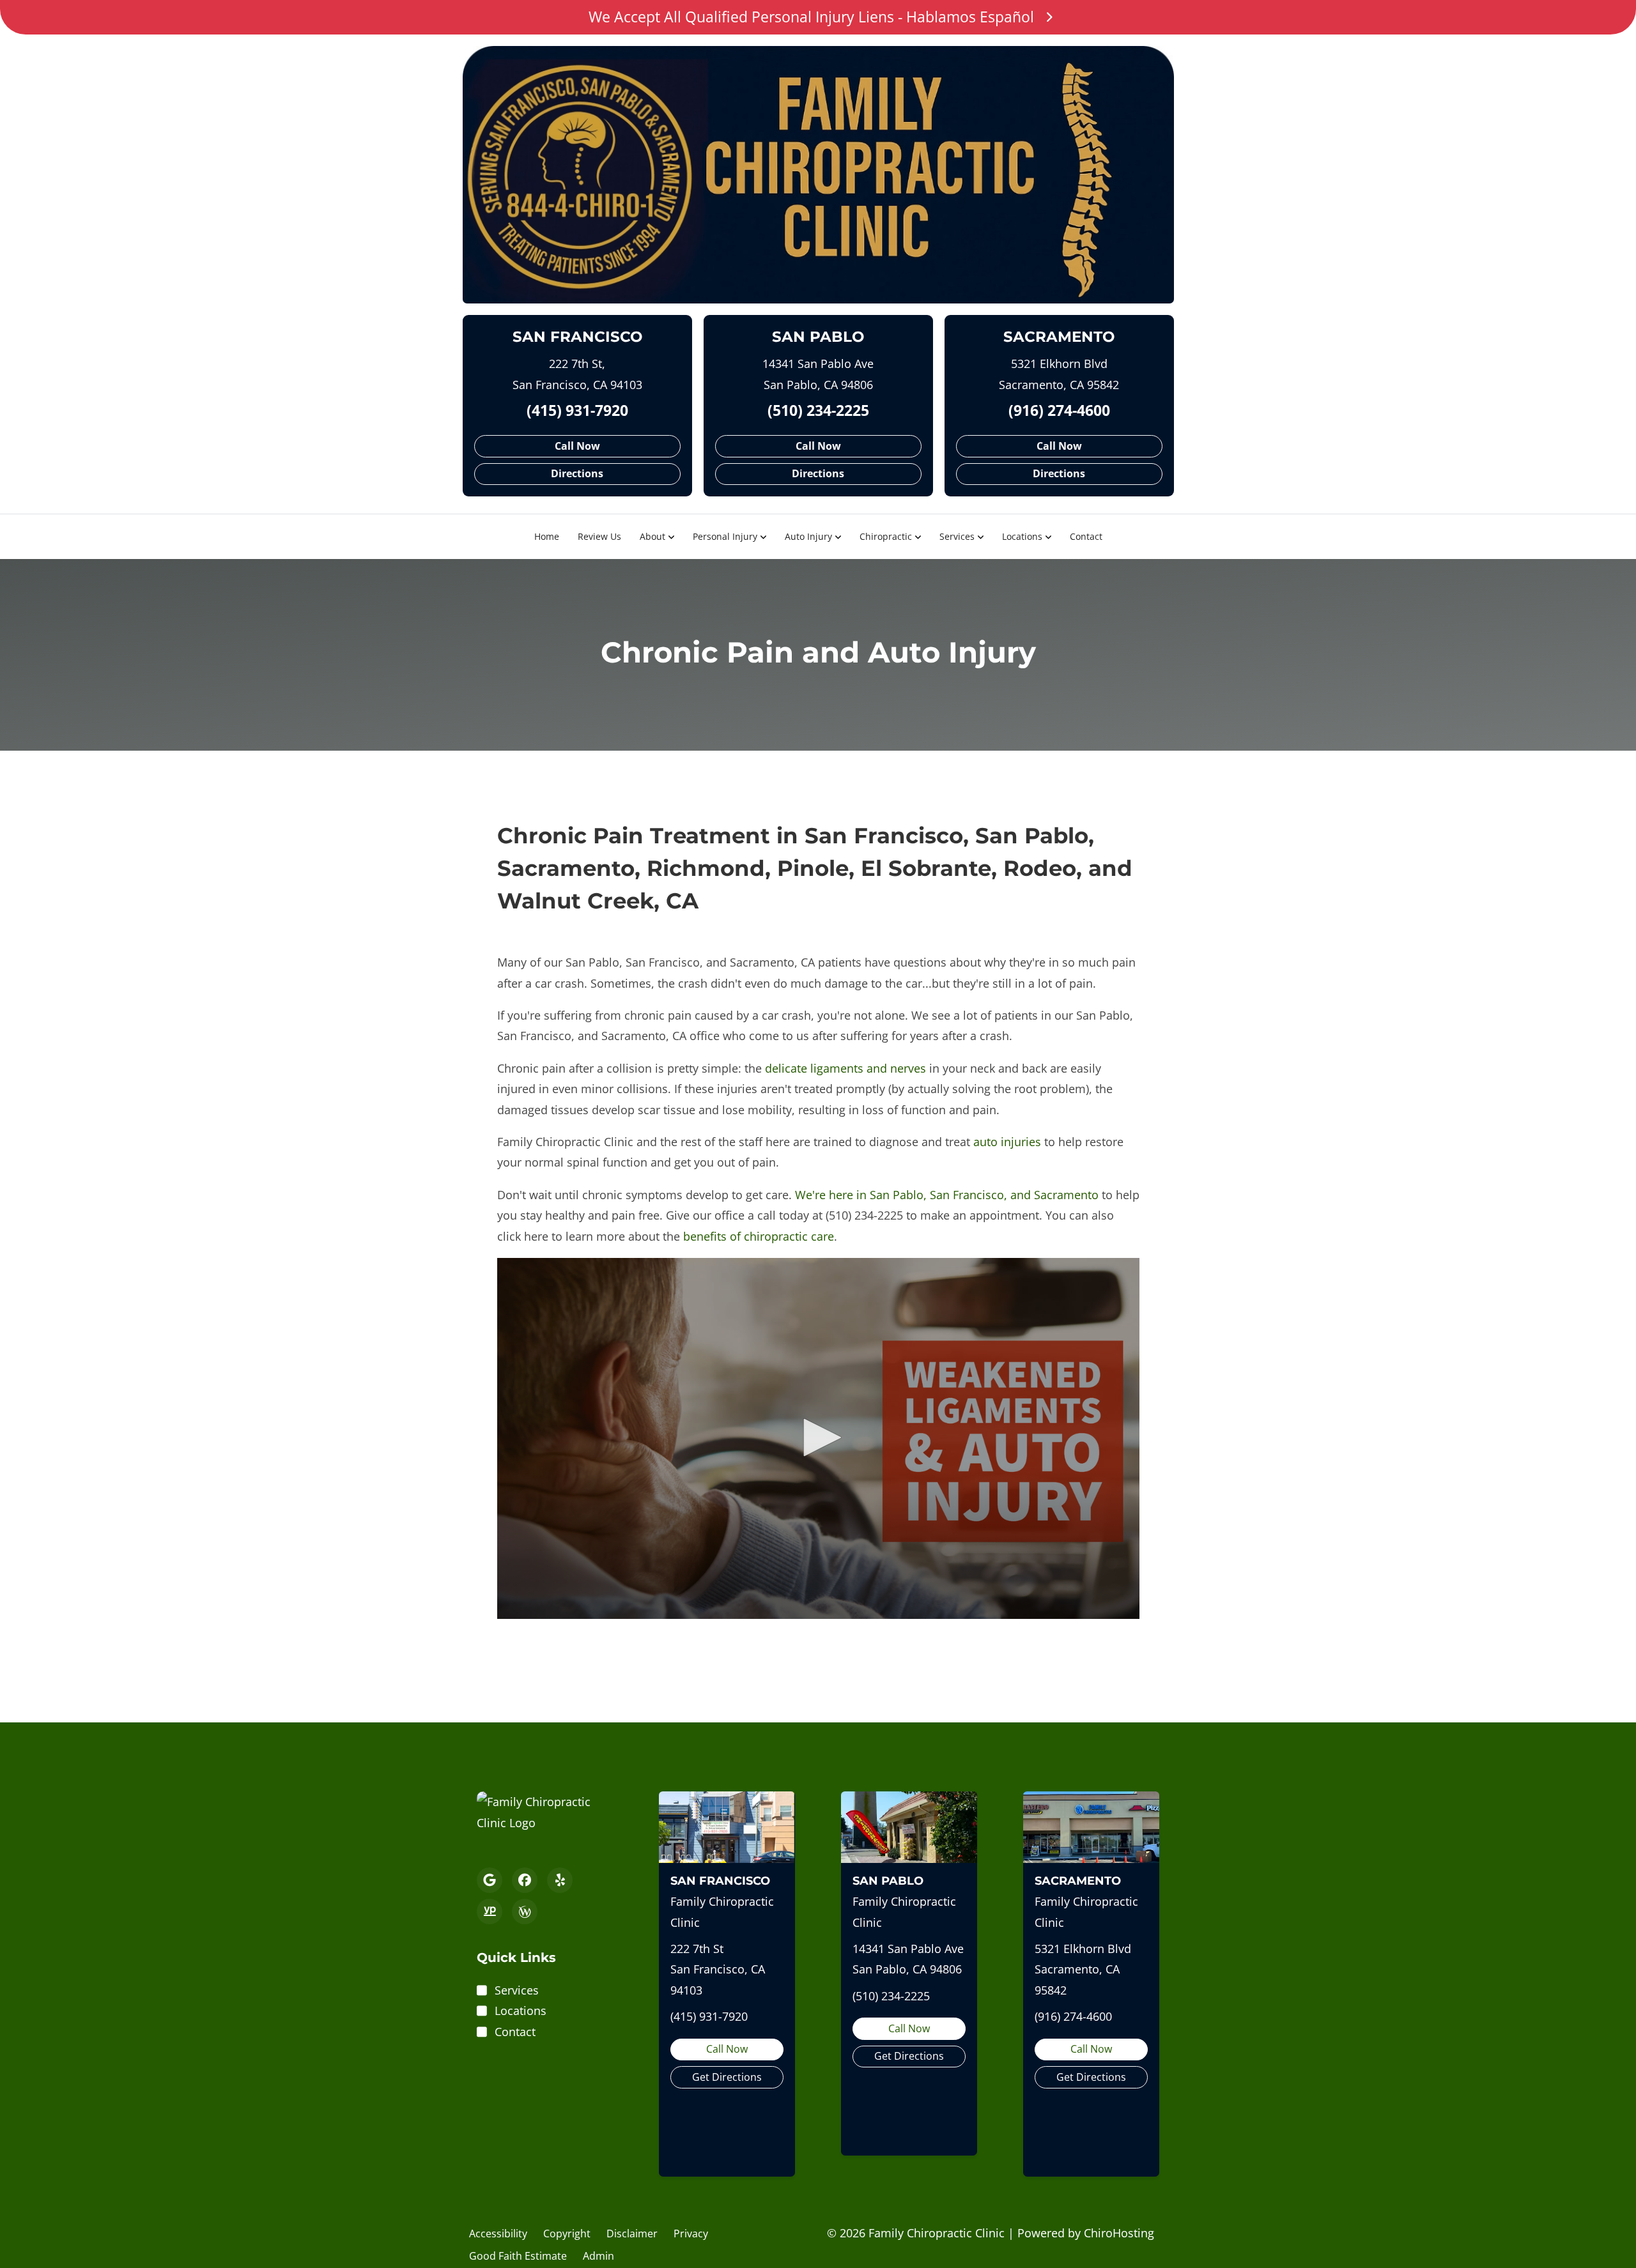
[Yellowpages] (490, 1912)
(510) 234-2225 (818, 410)
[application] (818, 1438)
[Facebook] (525, 1880)
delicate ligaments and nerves (845, 1068)
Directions (577, 473)
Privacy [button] (691, 2234)
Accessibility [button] (498, 2234)
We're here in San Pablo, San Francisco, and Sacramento (947, 1195)
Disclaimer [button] (632, 2234)
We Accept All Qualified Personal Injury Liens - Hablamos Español (811, 17)
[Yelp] (560, 1880)
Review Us (599, 536)
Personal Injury (725, 536)
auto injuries (1007, 1142)
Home (547, 536)
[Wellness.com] (525, 1912)
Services (957, 536)
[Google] (490, 1880)
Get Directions (727, 2077)
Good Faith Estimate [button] (518, 2256)
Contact (1086, 536)
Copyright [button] (567, 2234)
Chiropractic (886, 536)
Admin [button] (598, 2256)
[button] (818, 1437)
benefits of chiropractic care (759, 1236)
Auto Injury (808, 536)
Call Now (577, 446)
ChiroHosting (1119, 2233)
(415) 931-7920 (577, 410)
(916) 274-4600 (1059, 410)
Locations (1022, 536)
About (652, 536)
